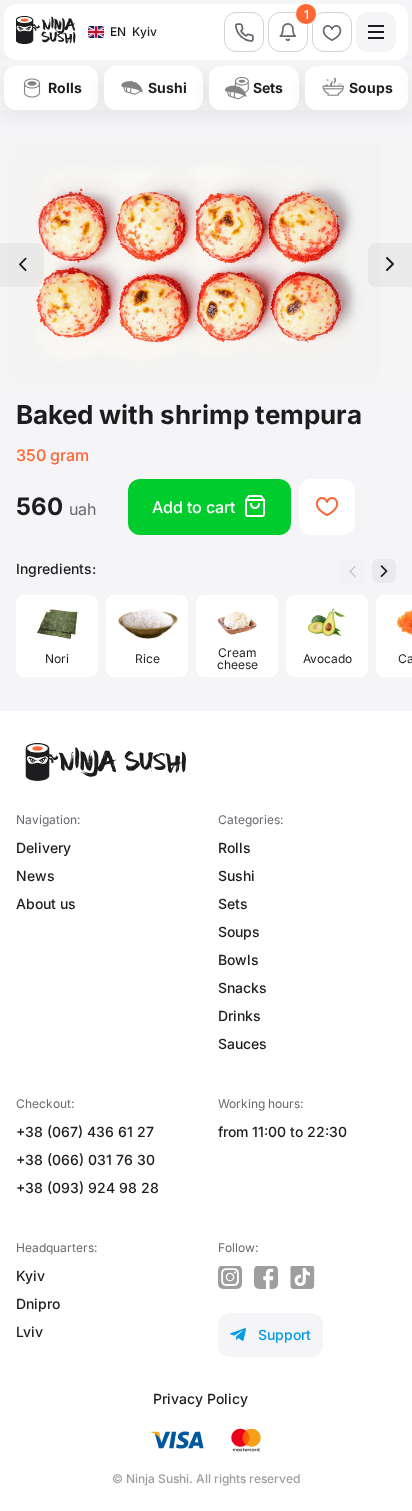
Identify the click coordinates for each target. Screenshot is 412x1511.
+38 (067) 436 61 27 (85, 1131)
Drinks (239, 1015)
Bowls (238, 959)
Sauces (242, 1043)
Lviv (29, 1331)
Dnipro (38, 1303)
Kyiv (30, 1275)
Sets (233, 903)
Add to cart (209, 506)
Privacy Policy (200, 1398)
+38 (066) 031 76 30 (85, 1159)
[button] (384, 571)
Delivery (43, 847)
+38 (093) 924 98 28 (87, 1187)
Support (270, 1334)
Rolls (234, 847)
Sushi (236, 875)
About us (46, 903)
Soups (239, 931)
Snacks (242, 987)
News (35, 875)
